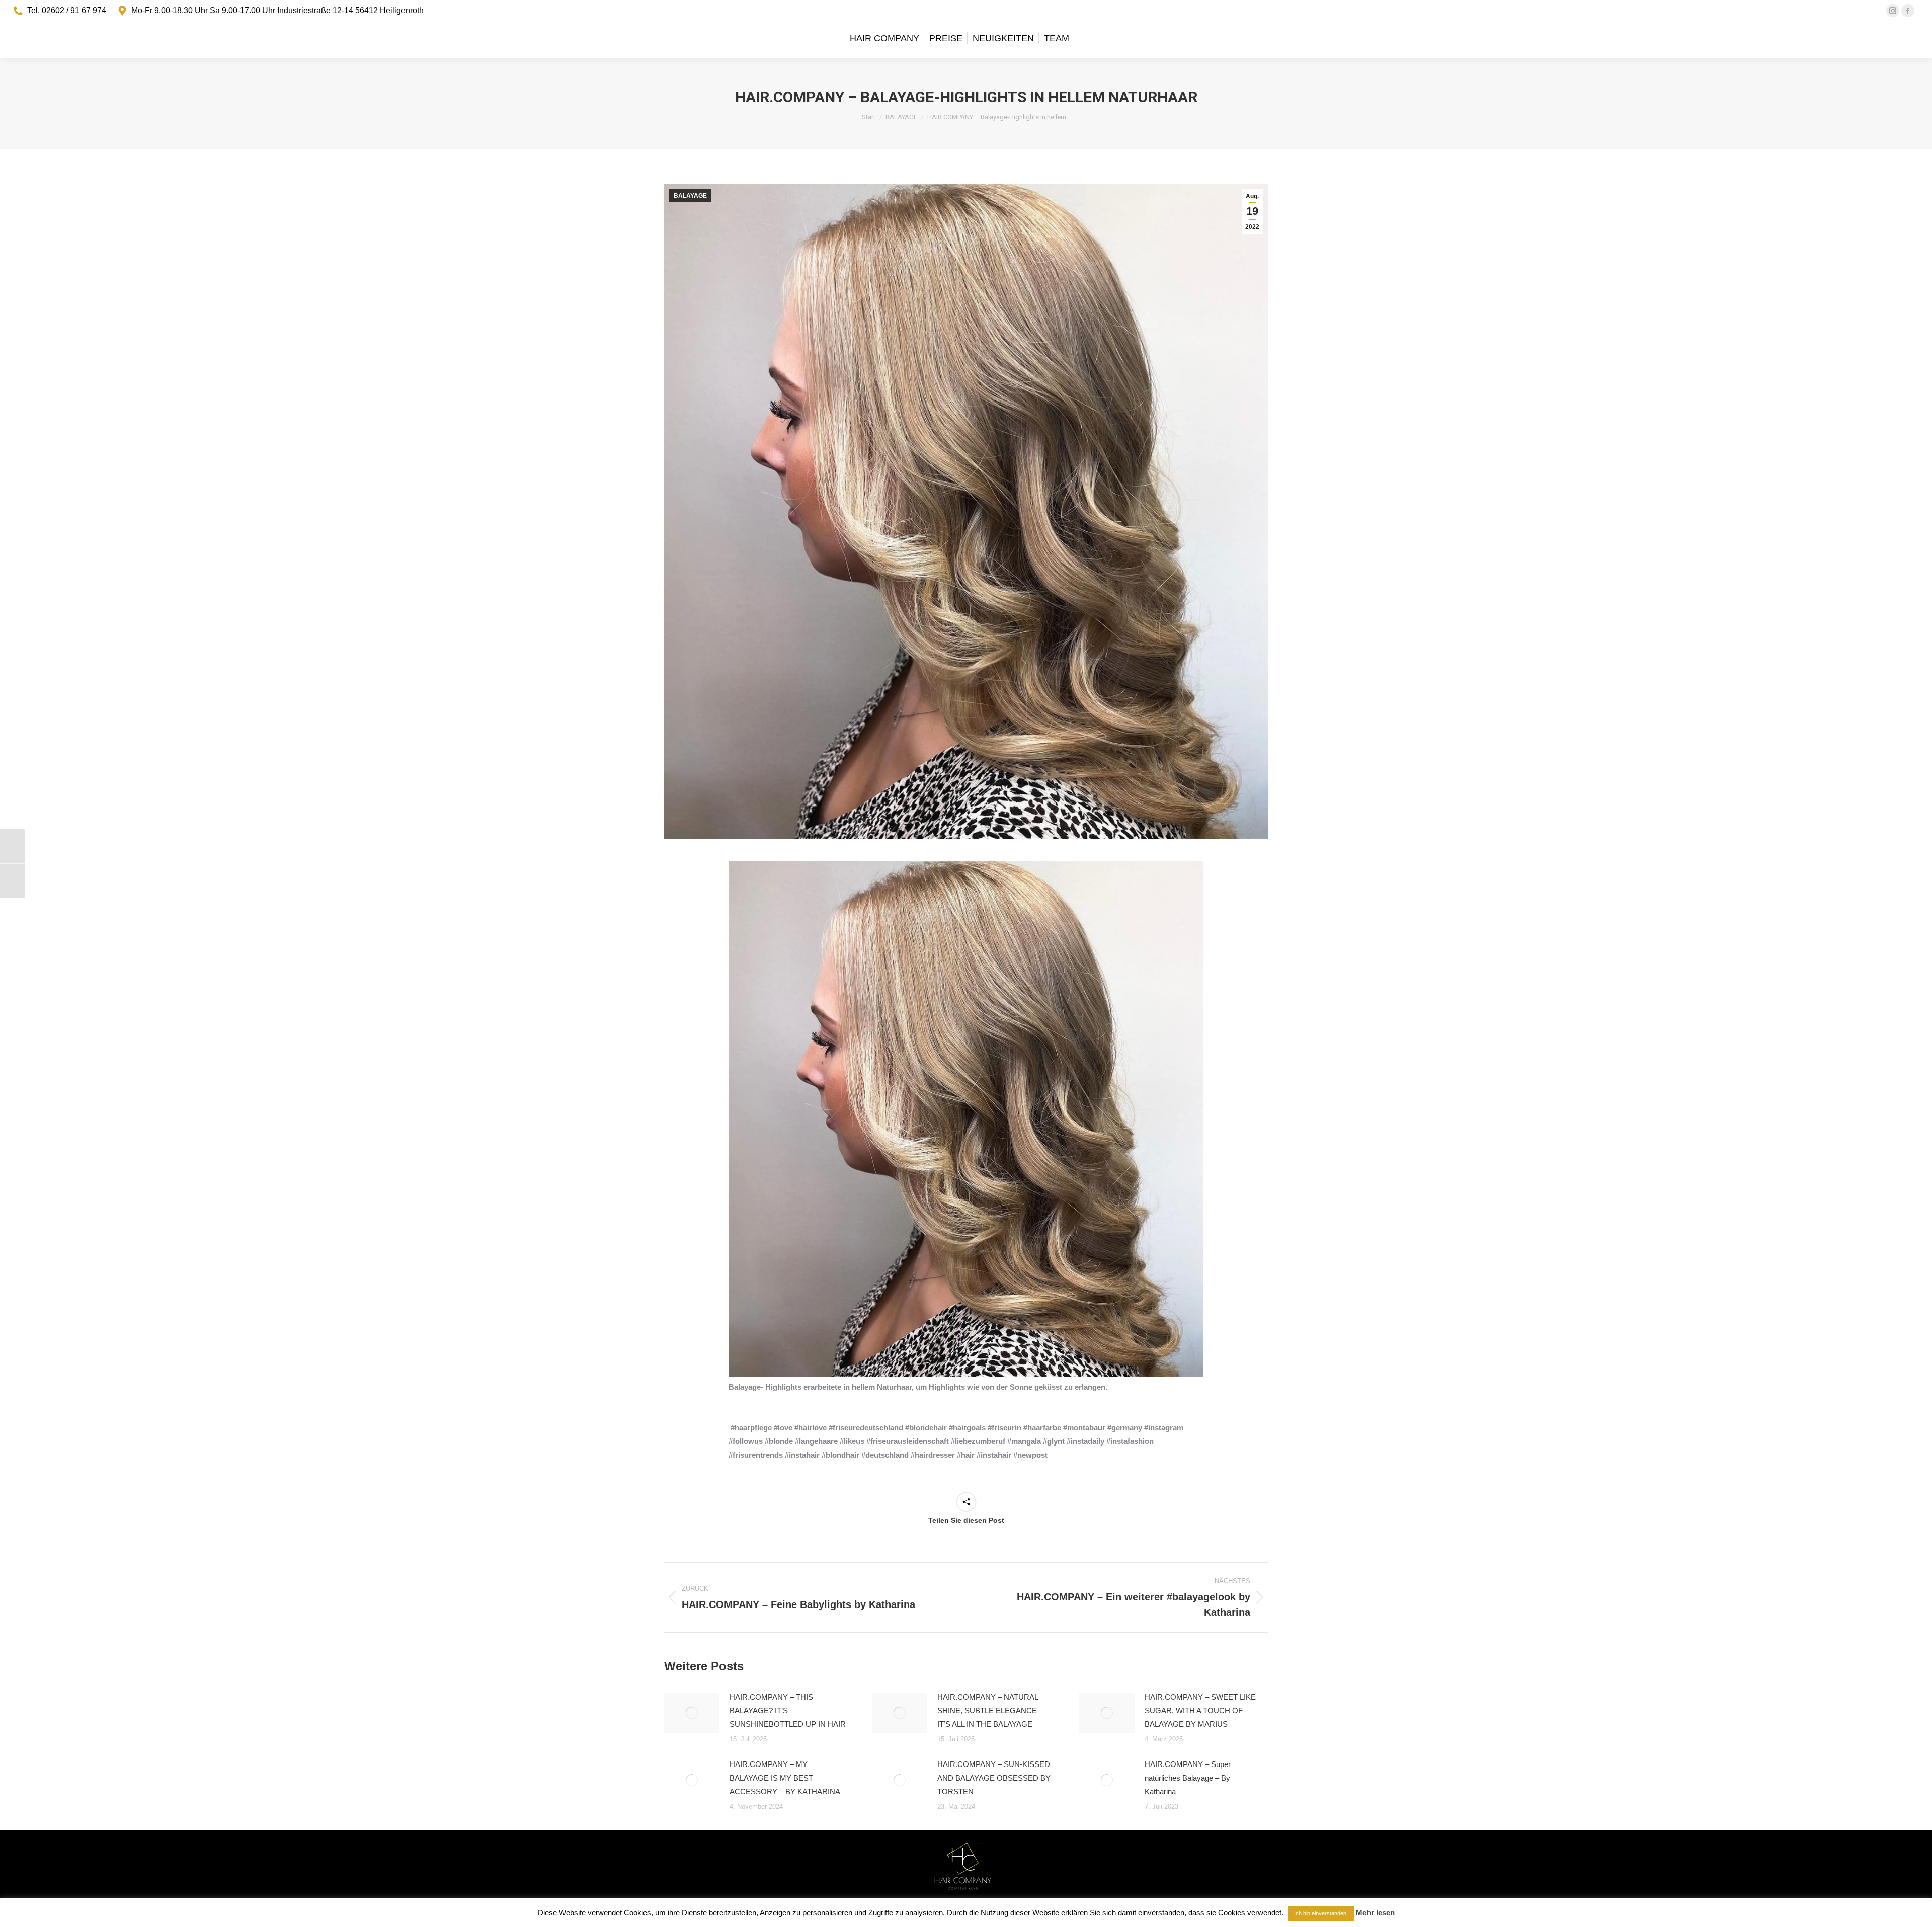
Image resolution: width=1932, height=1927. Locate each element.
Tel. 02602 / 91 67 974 (67, 10)
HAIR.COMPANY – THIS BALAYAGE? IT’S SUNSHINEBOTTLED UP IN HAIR (788, 1710)
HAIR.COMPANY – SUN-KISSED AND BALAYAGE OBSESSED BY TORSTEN (994, 1778)
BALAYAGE (690, 196)
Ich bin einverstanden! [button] (1321, 1913)
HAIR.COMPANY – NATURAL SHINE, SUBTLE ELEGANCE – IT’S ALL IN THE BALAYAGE (990, 1710)
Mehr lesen (1375, 1913)
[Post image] (692, 1713)
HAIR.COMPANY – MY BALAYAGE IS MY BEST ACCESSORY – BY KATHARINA (785, 1778)
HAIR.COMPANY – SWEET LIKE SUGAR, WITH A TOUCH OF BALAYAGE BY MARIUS (1200, 1710)
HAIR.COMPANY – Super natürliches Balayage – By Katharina (1188, 1778)
